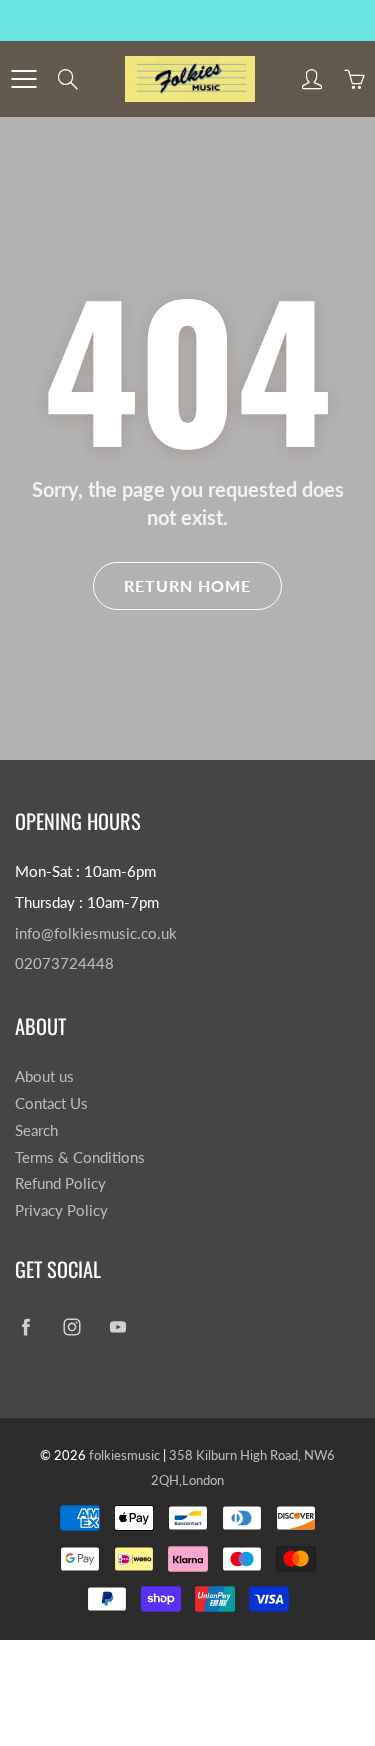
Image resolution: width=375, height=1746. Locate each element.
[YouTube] (117, 1327)
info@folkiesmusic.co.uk (96, 933)
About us (44, 1076)
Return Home (187, 585)
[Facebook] (25, 1327)
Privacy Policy (61, 1210)
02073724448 (64, 963)
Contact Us (51, 1103)
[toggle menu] (23, 79)
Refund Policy (60, 1183)
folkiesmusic (124, 1455)
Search (36, 1130)
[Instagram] (71, 1327)
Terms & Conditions (80, 1157)
